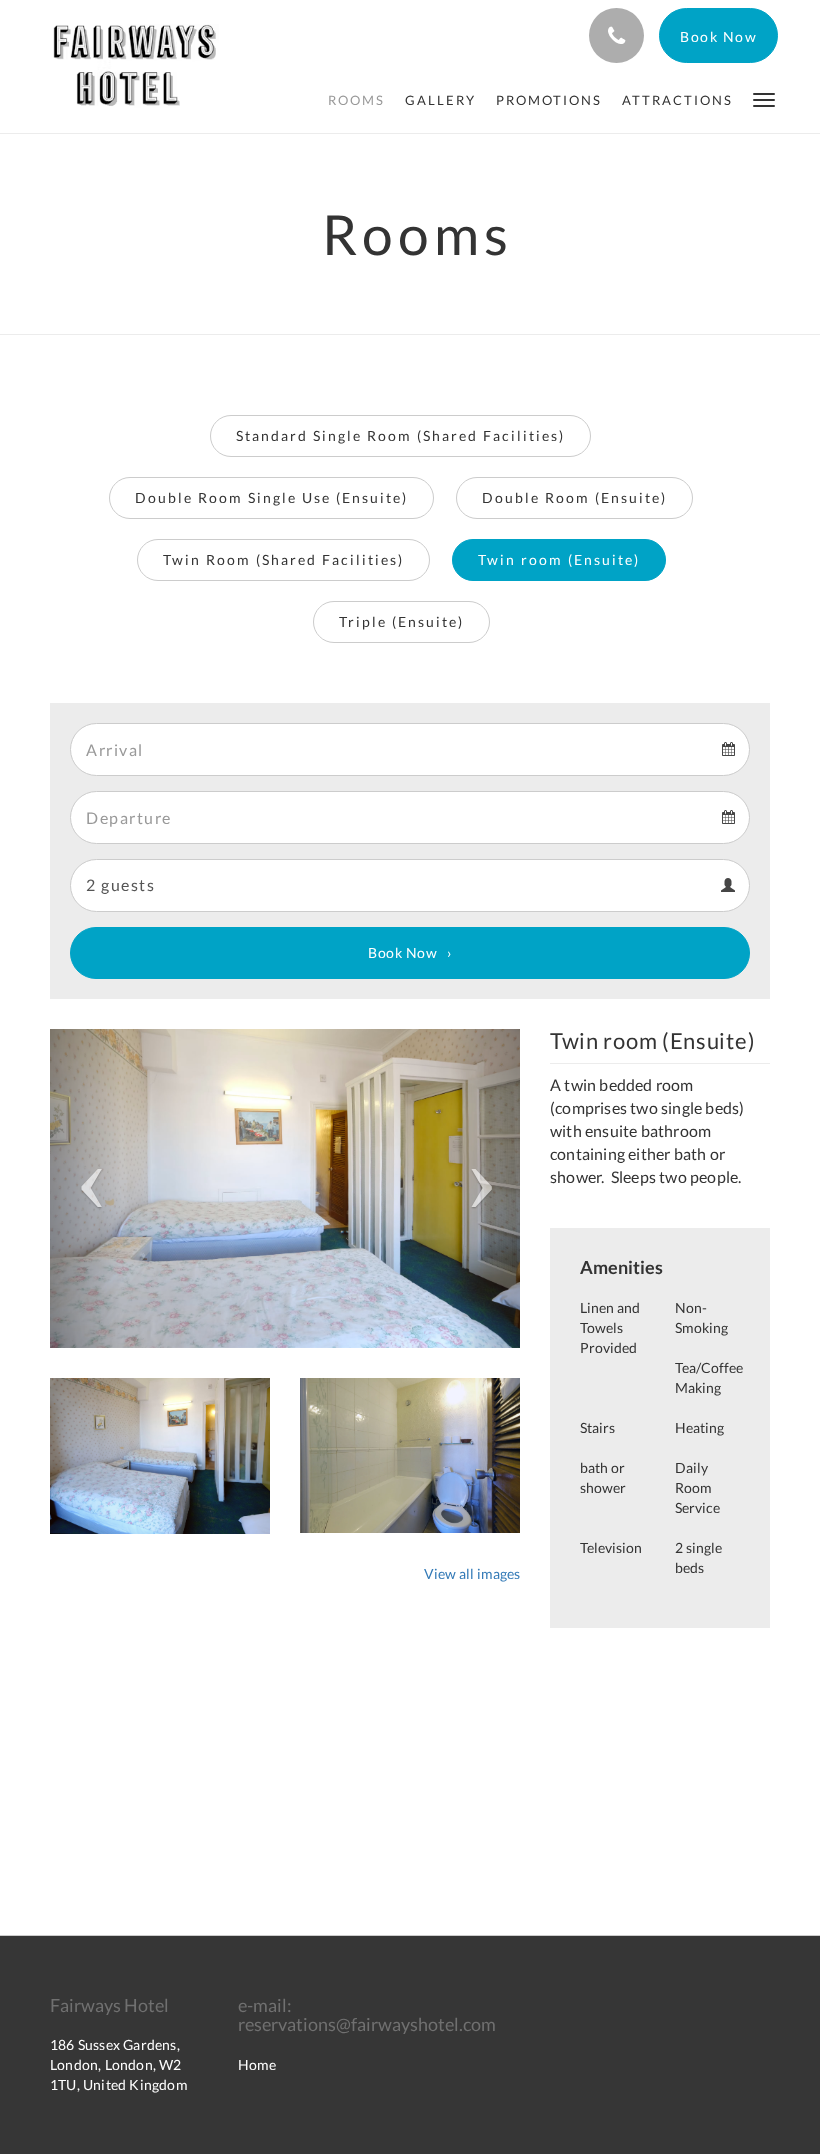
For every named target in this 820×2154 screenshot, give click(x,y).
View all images (472, 1573)
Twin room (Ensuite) (559, 559)
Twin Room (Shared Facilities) (283, 559)
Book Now (402, 952)
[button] (764, 98)
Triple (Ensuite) (401, 621)
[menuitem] (356, 100)
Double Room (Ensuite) (574, 497)
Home (257, 2064)
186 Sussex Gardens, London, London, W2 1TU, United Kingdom (119, 2064)
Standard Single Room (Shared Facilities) (400, 435)
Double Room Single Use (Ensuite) (271, 497)
